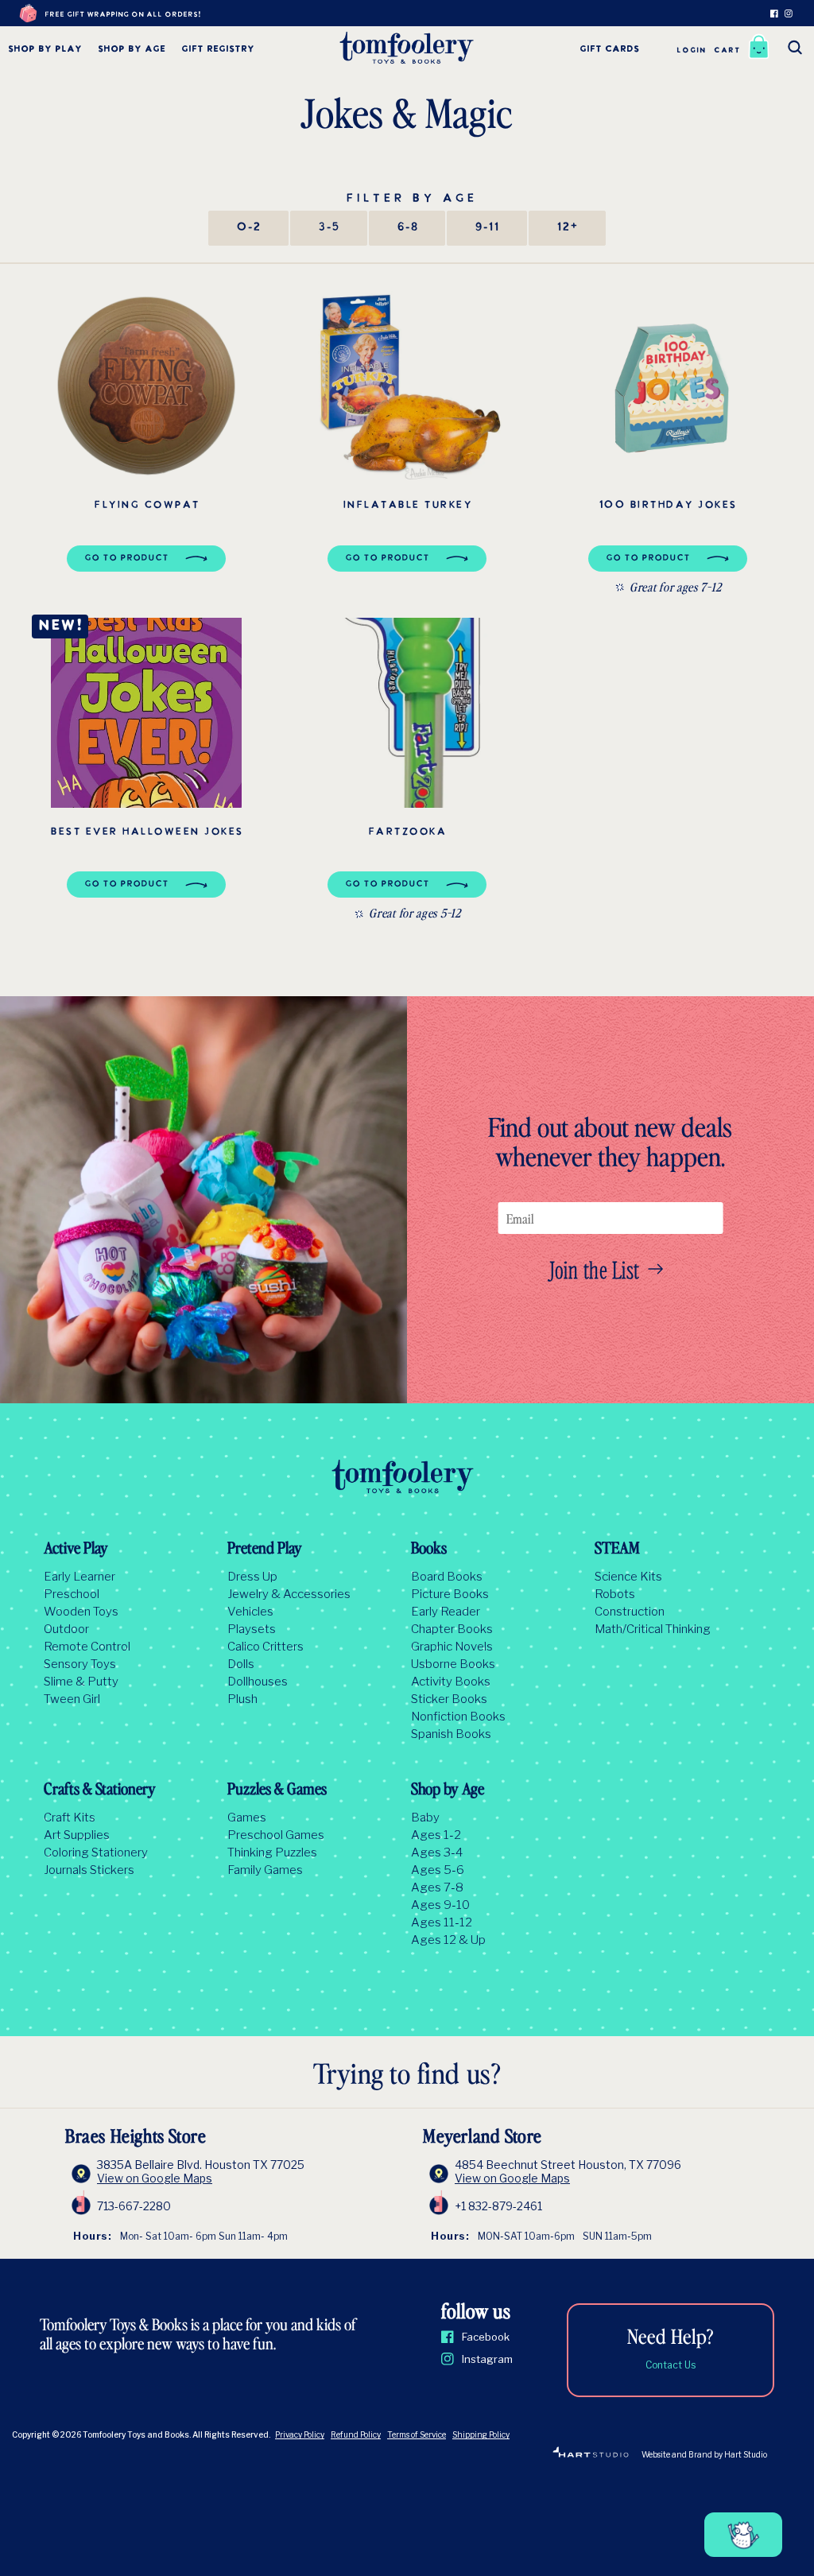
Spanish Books (451, 1734)
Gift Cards (609, 50)
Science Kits (628, 1577)
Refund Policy (356, 2434)
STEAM (617, 1550)
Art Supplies (77, 1835)
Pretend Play (265, 1550)
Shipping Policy (481, 2434)
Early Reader (446, 1612)
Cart (727, 50)
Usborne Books (453, 1664)
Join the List (595, 1269)
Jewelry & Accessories (289, 1594)
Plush (242, 1699)
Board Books (447, 1577)
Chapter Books (452, 1629)
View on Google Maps (155, 2178)
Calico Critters (266, 1647)
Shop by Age (132, 50)
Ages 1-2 (436, 1835)
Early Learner (79, 1577)
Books (429, 1550)
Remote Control (87, 1647)
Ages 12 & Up (448, 1940)
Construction (630, 1612)
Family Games (265, 1870)
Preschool (72, 1594)
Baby (425, 1818)
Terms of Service (417, 2434)
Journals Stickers (89, 1870)
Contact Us (671, 2365)
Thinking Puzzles (272, 1852)
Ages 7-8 (437, 1887)
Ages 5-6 (438, 1870)
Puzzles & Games (277, 1790)
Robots (615, 1594)
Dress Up (252, 1577)
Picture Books (450, 1594)
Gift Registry (218, 50)
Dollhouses (258, 1682)
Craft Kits (70, 1818)
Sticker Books (449, 1699)
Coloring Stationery (96, 1852)
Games (247, 1818)
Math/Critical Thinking (653, 1629)
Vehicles (250, 1612)
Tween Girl (72, 1699)
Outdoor (66, 1629)
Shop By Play (45, 50)
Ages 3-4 (437, 1852)
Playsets (252, 1629)
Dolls (241, 1664)
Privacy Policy (300, 2434)
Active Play (76, 1550)
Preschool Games (276, 1835)
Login (691, 50)
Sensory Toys (80, 1664)
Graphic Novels (452, 1647)
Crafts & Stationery (100, 1790)
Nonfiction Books (458, 1717)
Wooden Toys (81, 1612)
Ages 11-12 (442, 1922)
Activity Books (451, 1682)
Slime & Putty (81, 1682)
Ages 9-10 (440, 1905)
